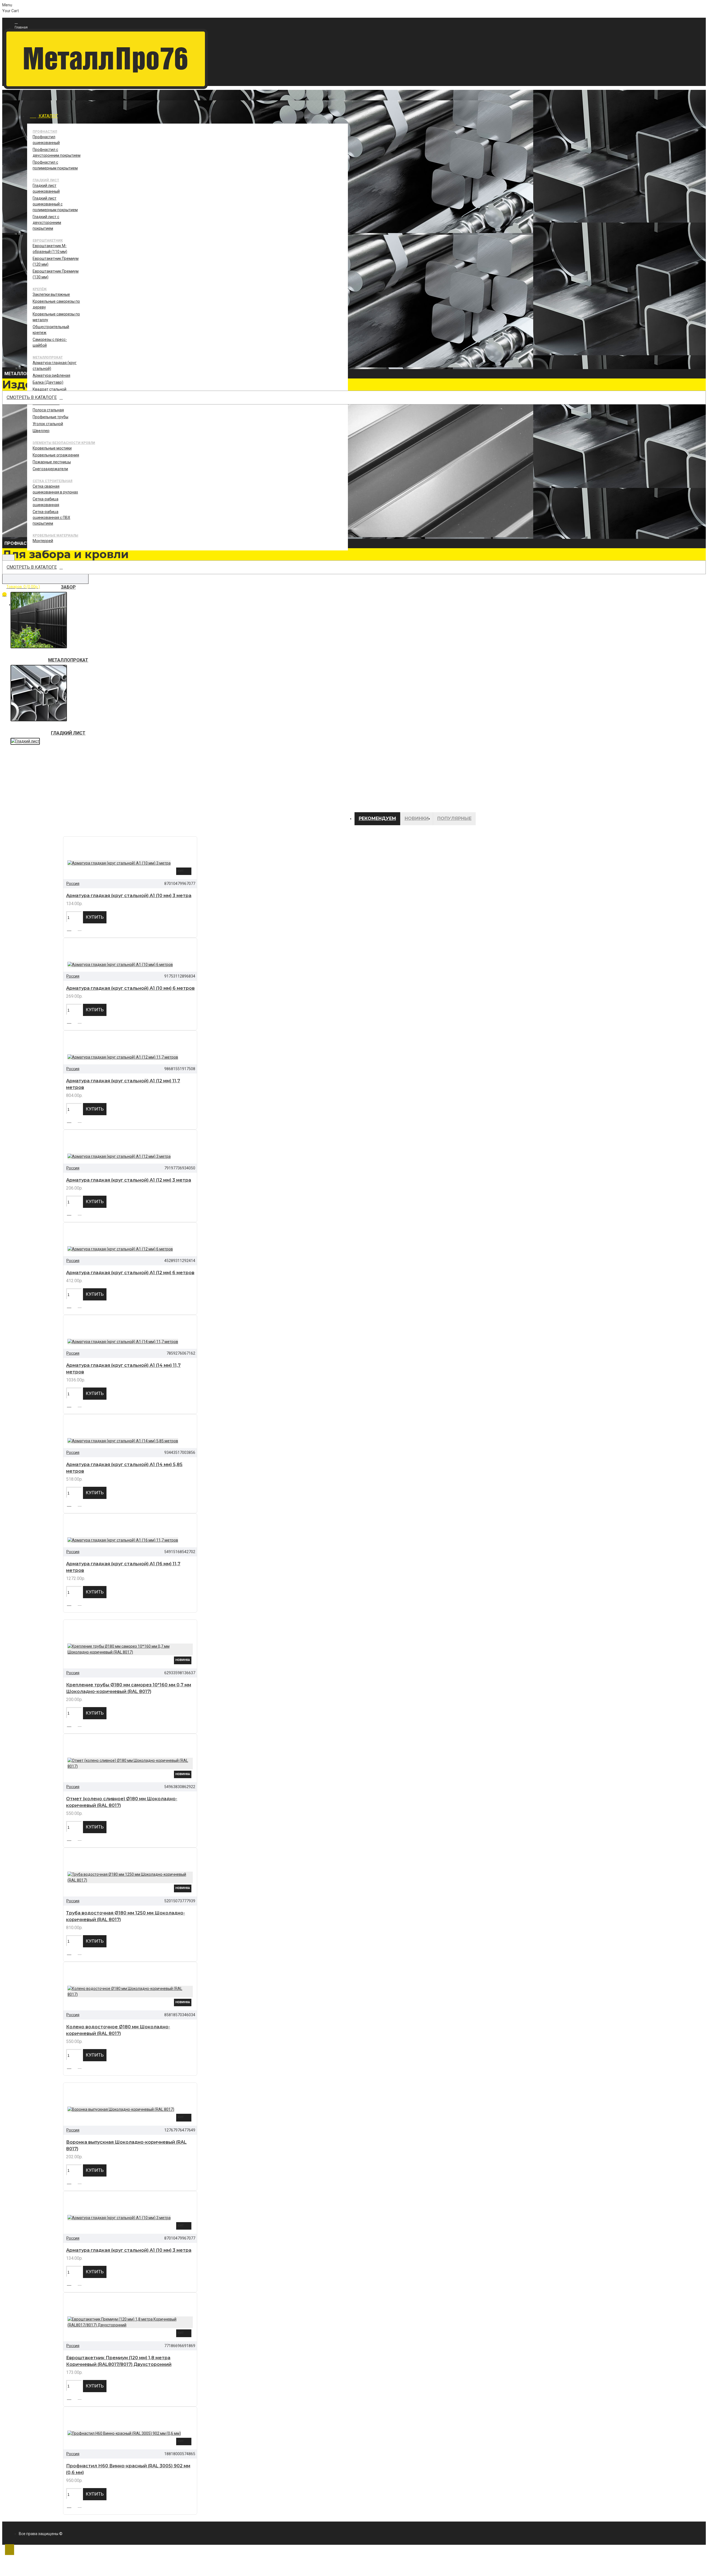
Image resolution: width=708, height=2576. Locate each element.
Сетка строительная (53, 481)
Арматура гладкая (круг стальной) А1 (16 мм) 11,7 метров (123, 1567)
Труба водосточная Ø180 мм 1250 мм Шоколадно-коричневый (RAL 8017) (126, 1916)
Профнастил (45, 132)
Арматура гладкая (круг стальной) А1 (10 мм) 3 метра (129, 896)
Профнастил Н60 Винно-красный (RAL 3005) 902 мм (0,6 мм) (128, 2469)
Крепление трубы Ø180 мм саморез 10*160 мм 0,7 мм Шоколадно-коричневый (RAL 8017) (129, 1688)
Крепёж (40, 289)
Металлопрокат (48, 357)
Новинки (417, 818)
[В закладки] (71, 928)
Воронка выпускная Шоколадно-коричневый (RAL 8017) (126, 2145)
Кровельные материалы (55, 535)
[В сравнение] (82, 929)
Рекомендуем (377, 818)
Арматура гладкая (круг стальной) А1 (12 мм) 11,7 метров (123, 1084)
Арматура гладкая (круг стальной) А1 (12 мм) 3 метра (129, 1180)
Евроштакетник (48, 241)
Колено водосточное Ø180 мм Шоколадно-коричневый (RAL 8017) (118, 2030)
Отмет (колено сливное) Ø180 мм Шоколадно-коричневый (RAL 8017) (122, 1802)
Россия (73, 884)
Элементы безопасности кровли (64, 443)
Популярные (454, 818)
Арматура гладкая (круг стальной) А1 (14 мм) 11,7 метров (123, 1369)
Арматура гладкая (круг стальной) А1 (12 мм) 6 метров (130, 1273)
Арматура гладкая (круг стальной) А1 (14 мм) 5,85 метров (124, 1468)
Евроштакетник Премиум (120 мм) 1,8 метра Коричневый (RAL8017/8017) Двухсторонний (119, 2361)
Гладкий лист (46, 180)
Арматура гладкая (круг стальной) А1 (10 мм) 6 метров (130, 988)
